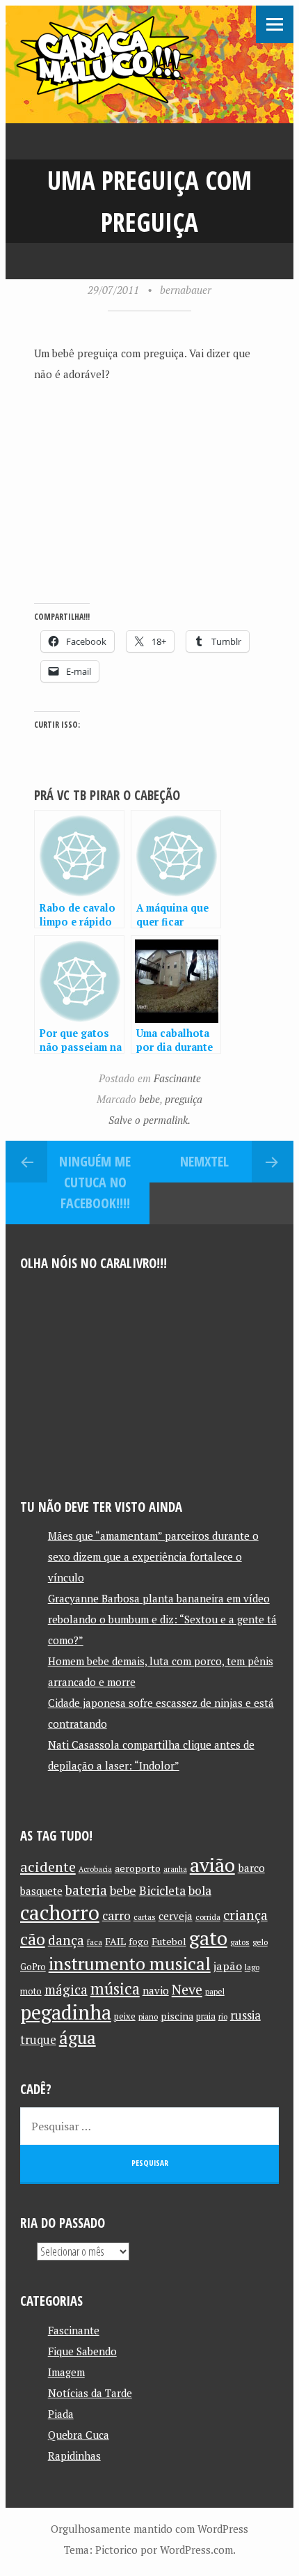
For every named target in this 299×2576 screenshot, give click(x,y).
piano (148, 2016)
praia (206, 2016)
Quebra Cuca (79, 2435)
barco (251, 1868)
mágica (66, 1990)
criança (245, 1915)
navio (156, 1991)
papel (215, 1991)
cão (33, 1939)
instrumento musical (130, 1963)
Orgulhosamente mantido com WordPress (149, 2529)
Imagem (66, 2372)
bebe (149, 1099)
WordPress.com (196, 2550)
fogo (139, 1942)
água (78, 2037)
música (115, 1988)
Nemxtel (204, 1161)
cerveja (176, 1916)
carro (116, 1915)
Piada (61, 2414)
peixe (125, 2016)
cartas (145, 1917)
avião (212, 1865)
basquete (41, 1891)
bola (200, 1890)
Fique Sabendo (82, 2351)
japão (228, 1966)
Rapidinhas (74, 2456)
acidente (48, 1867)
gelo (260, 1942)
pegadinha (66, 2012)
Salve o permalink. (149, 1120)
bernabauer (186, 290)
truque (38, 2040)
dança (66, 1940)
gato (208, 1938)
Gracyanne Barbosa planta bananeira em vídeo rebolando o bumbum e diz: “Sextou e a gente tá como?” (162, 1619)
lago (252, 1967)
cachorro (60, 1912)
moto (31, 1991)
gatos (240, 1942)
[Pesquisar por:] (150, 2126)
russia (245, 2015)
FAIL (115, 1941)
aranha (175, 1869)
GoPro (33, 1967)
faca (95, 1942)
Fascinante (177, 1078)
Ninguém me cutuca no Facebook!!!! (95, 1182)
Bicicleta (162, 1890)
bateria (86, 1890)
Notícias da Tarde (90, 2393)
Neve (187, 1989)
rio (223, 2016)
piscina (177, 2016)
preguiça (184, 1099)
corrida (208, 1917)
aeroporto (138, 1868)
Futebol (169, 1941)
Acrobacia (95, 1869)
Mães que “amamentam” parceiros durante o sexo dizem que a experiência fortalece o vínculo (153, 1556)
